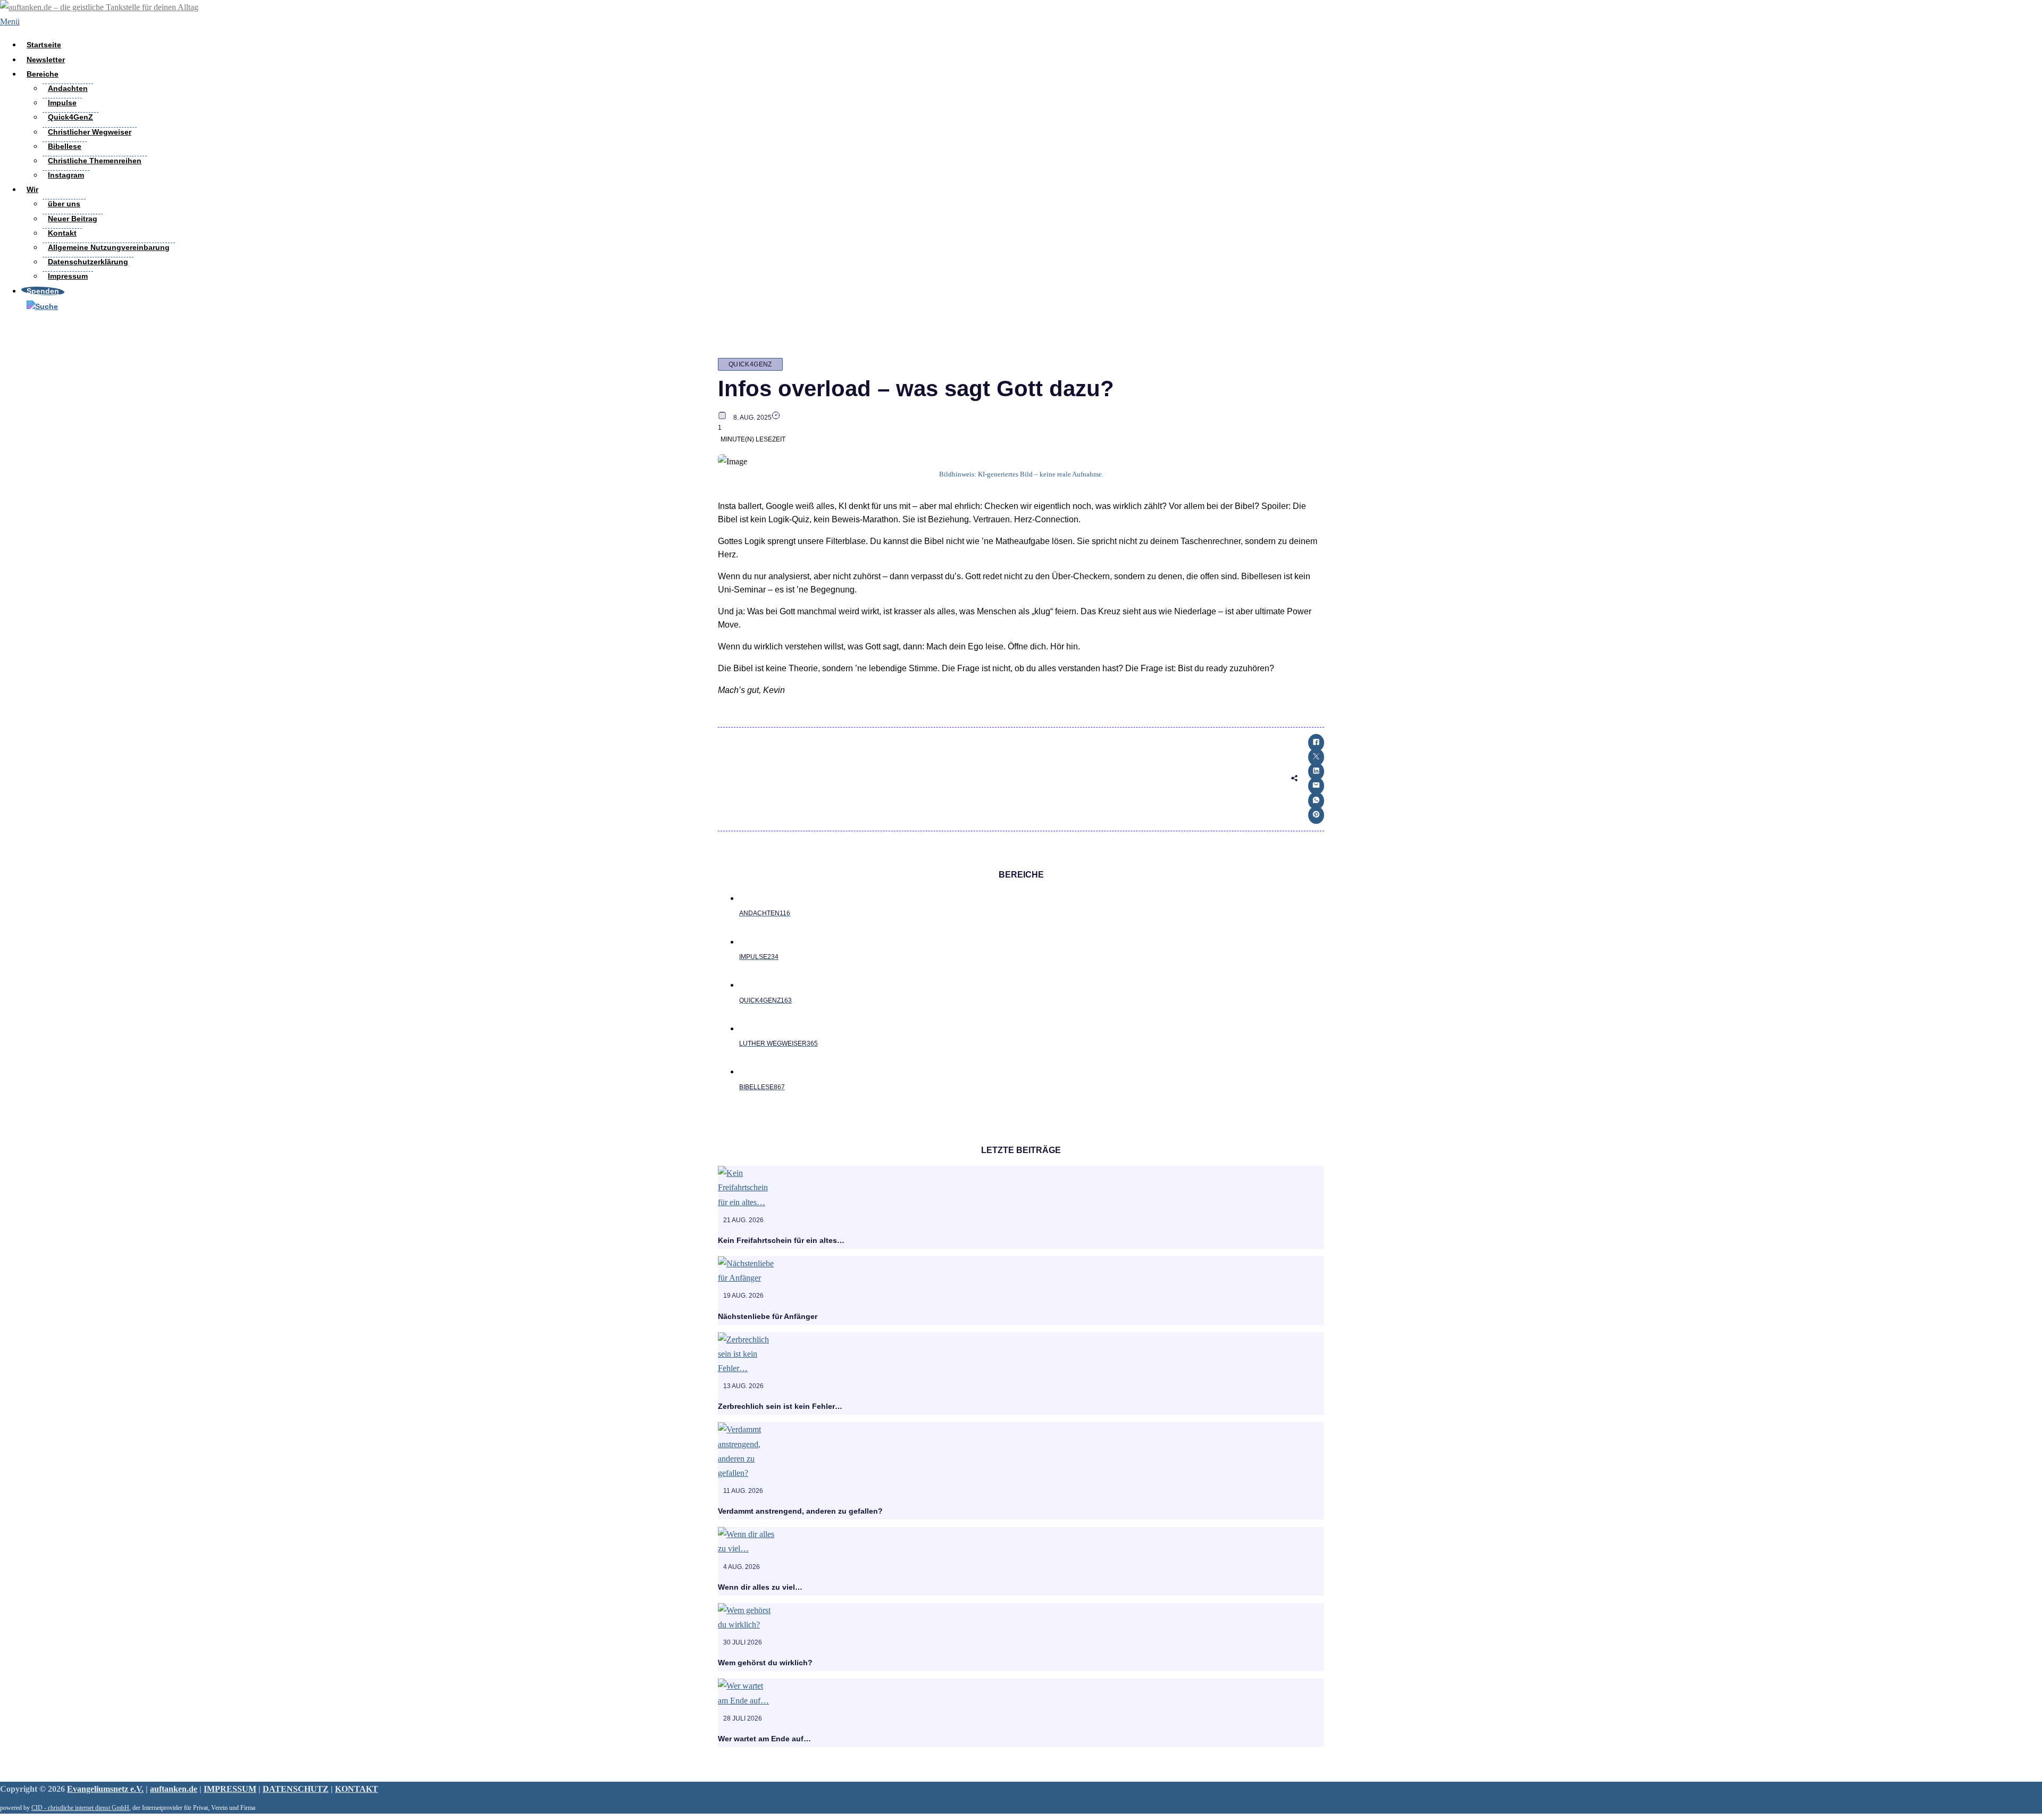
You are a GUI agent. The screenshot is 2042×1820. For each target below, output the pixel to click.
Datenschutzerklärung (88, 262)
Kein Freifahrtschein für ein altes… (781, 1240)
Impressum (68, 276)
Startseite (44, 45)
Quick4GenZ (70, 117)
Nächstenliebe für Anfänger (768, 1316)
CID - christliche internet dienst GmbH (80, 1808)
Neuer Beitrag (73, 219)
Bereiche (43, 74)
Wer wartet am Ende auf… (764, 1739)
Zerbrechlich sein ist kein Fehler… (780, 1406)
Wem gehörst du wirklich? (765, 1663)
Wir (32, 189)
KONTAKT (357, 1789)
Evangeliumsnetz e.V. (105, 1789)
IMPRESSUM (230, 1789)
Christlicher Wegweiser (90, 132)
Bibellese (65, 146)
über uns (64, 204)
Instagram (66, 175)
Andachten (68, 88)
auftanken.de (174, 1789)
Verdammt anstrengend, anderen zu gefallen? (800, 1511)
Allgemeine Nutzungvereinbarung (109, 247)
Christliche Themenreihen (95, 161)
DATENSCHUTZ (296, 1789)
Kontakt (62, 233)
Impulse (62, 103)
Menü (10, 22)
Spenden (43, 291)
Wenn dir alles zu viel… (760, 1587)
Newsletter (46, 60)
